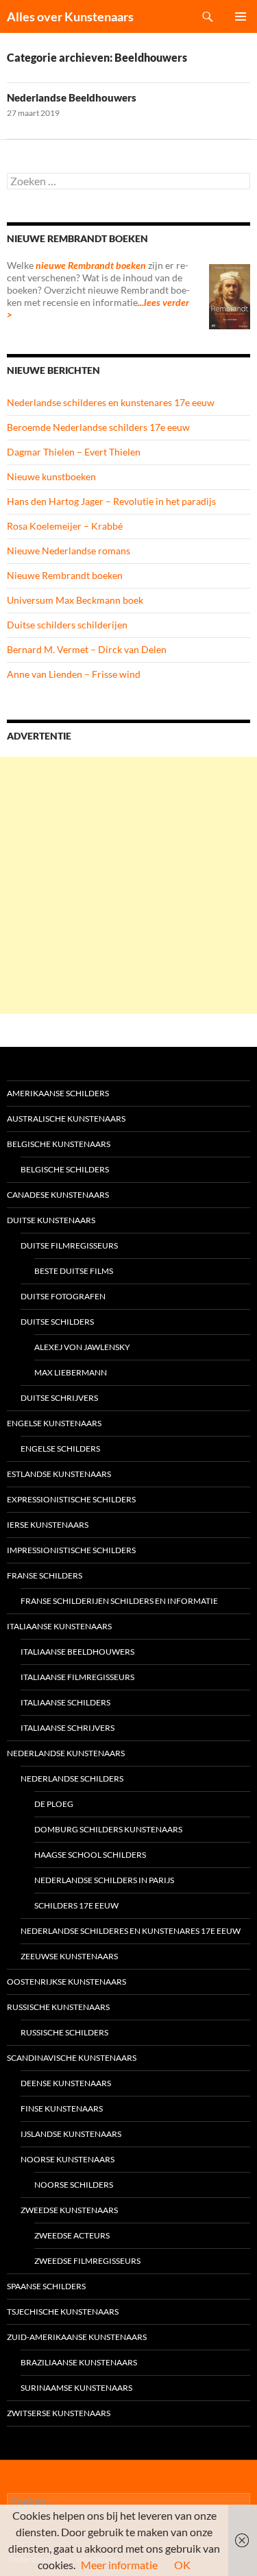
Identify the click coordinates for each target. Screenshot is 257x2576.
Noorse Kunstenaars (68, 2159)
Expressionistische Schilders (71, 1499)
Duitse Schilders (57, 1322)
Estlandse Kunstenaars (59, 1474)
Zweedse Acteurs (72, 2235)
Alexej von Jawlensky (82, 1347)
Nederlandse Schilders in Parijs (104, 1880)
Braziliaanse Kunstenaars (79, 2362)
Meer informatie (119, 2565)
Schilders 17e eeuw (76, 1905)
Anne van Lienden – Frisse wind (74, 674)
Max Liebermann (71, 1372)
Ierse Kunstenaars (48, 1525)
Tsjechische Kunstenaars (63, 2312)
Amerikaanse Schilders (58, 1093)
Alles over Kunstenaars (70, 16)
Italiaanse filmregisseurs (77, 1677)
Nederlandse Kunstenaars (66, 1753)
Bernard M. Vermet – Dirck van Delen (87, 649)
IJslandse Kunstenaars (71, 2134)
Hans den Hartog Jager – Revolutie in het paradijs (111, 501)
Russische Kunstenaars (58, 2007)
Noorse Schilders (74, 2185)
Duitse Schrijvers (59, 1398)
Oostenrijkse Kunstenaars (66, 1982)
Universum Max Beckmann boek (75, 600)
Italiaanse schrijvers (68, 1728)
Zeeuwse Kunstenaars (69, 1956)
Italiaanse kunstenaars (59, 1626)
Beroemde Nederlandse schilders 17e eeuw (98, 427)
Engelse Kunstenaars (54, 1423)
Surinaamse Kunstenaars (76, 2388)
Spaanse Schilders (46, 2286)
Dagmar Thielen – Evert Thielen (74, 452)
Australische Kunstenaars (66, 1119)
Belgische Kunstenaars (59, 1144)
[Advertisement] (128, 885)
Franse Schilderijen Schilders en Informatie (119, 1601)
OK (182, 2565)
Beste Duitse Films (74, 1271)
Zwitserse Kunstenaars (59, 2413)
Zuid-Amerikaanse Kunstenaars (77, 2337)
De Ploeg (54, 1804)
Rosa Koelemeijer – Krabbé (65, 526)
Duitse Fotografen (63, 1296)
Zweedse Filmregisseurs (87, 2261)
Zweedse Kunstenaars (69, 2210)
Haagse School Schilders (90, 1855)
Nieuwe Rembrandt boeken (65, 575)
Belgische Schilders (65, 1169)
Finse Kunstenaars (62, 2108)
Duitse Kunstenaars (51, 1220)
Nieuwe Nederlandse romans (69, 551)
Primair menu (241, 16)
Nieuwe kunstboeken (51, 476)
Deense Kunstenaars (66, 2083)
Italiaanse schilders (65, 1702)
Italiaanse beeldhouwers (77, 1652)
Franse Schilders (45, 1575)
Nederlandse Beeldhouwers (72, 97)
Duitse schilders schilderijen (67, 625)
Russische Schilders (64, 2032)
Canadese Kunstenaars (58, 1195)
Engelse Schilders (60, 1449)
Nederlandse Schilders (72, 1779)
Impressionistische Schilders (71, 1550)
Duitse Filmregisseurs (69, 1245)
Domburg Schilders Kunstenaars (108, 1829)
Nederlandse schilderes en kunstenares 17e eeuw (111, 402)
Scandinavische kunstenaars (72, 2058)
